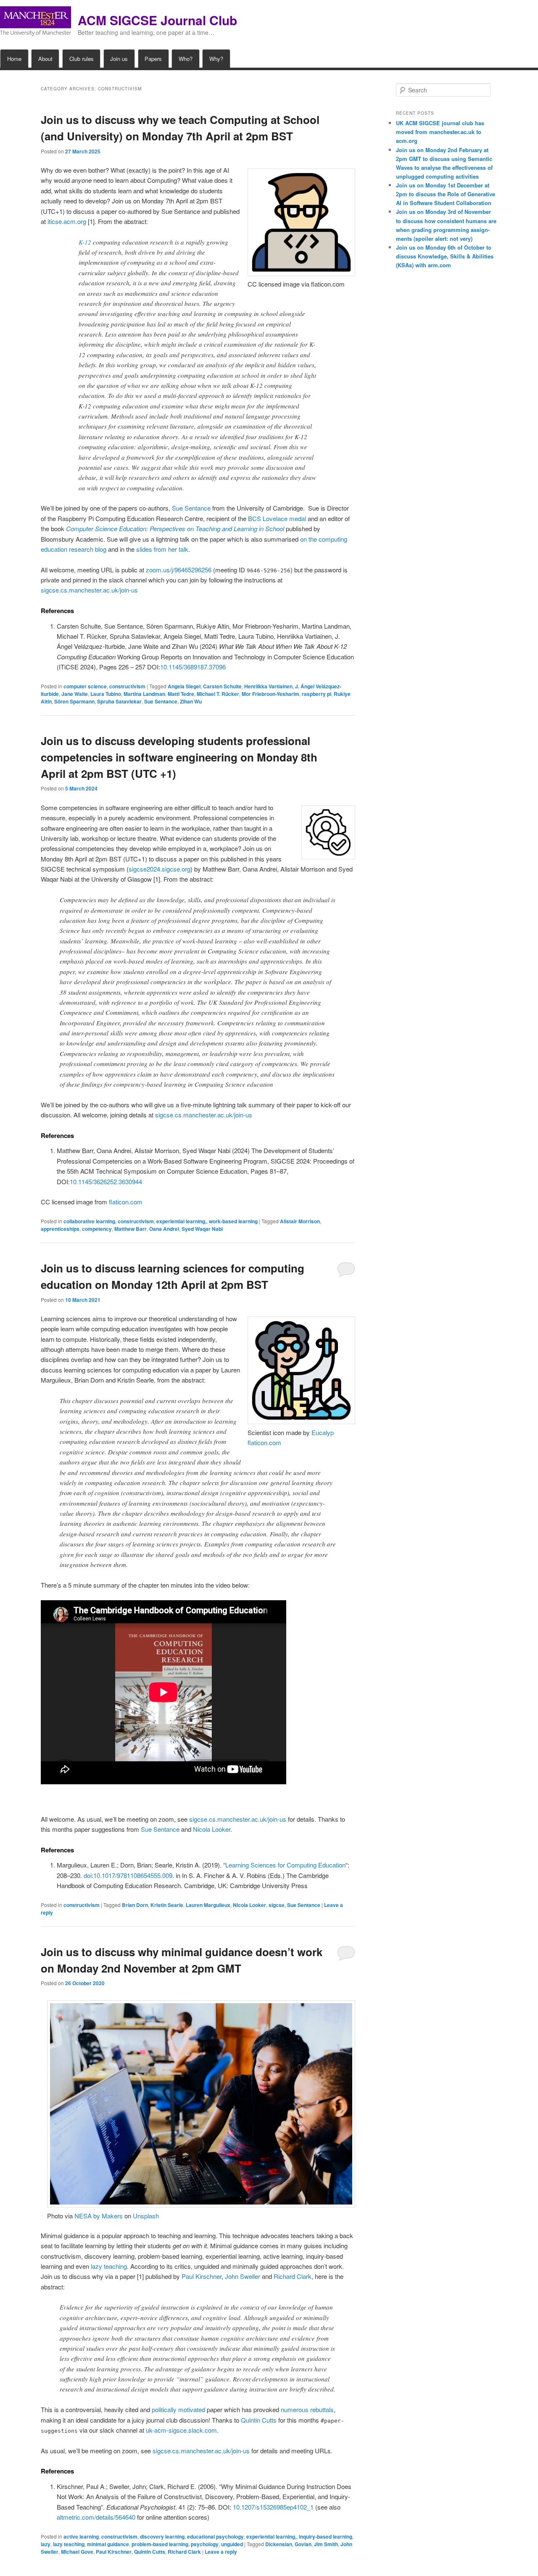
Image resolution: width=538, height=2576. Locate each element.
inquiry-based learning (326, 2536)
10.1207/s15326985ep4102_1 (273, 2507)
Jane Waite (75, 694)
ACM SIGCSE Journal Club (157, 20)
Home (14, 59)
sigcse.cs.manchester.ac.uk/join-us (89, 590)
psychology (205, 2544)
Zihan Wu (191, 701)
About (45, 59)
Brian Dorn (135, 1905)
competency (97, 1229)
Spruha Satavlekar (119, 701)
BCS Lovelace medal (277, 518)
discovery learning (162, 2536)
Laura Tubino (106, 694)
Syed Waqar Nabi (202, 1229)
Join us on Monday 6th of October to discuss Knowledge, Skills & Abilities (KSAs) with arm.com (445, 256)
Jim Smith (326, 2544)
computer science (85, 686)
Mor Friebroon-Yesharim (270, 694)
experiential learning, (181, 1221)
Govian (303, 2544)
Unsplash (146, 2216)
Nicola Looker (212, 1829)
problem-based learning (160, 2544)
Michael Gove (77, 2552)
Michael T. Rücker (218, 694)
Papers (153, 59)
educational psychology (215, 2536)
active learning (81, 2536)
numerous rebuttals (307, 2409)
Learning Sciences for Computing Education (285, 1865)
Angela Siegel (184, 686)
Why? (216, 59)
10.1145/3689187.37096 (193, 667)
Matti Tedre (181, 694)
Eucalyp (323, 1432)
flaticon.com (126, 1202)
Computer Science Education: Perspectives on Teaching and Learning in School (175, 528)
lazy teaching (109, 2266)
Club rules (82, 59)
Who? (186, 59)
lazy (46, 2544)
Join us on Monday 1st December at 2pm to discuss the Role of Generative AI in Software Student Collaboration (446, 194)
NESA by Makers (99, 2216)
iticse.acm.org (67, 221)
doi (88, 1875)
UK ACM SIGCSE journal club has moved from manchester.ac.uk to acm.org (440, 132)
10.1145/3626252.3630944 (106, 1181)
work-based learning (233, 1221)
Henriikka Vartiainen (268, 686)
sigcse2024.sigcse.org (160, 869)
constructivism (127, 686)
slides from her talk (162, 549)
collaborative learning (89, 1221)
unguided (232, 2544)
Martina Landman (144, 694)
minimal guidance (108, 2544)
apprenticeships (60, 1229)
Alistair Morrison (300, 1221)
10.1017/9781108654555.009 (133, 1875)
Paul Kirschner (202, 2276)
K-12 (85, 242)
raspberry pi (316, 694)
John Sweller (243, 2276)
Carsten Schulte (222, 686)
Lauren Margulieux (208, 1905)
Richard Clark (293, 2276)
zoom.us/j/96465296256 (179, 570)
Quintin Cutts (259, 2420)
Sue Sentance (191, 508)
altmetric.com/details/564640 (96, 2517)
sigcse (277, 1905)
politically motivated (178, 2409)
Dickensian (279, 2544)
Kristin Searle (167, 1905)
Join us (119, 59)
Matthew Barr (131, 1229)
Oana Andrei (164, 1229)
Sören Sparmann (74, 701)
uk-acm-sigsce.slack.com (181, 2430)
